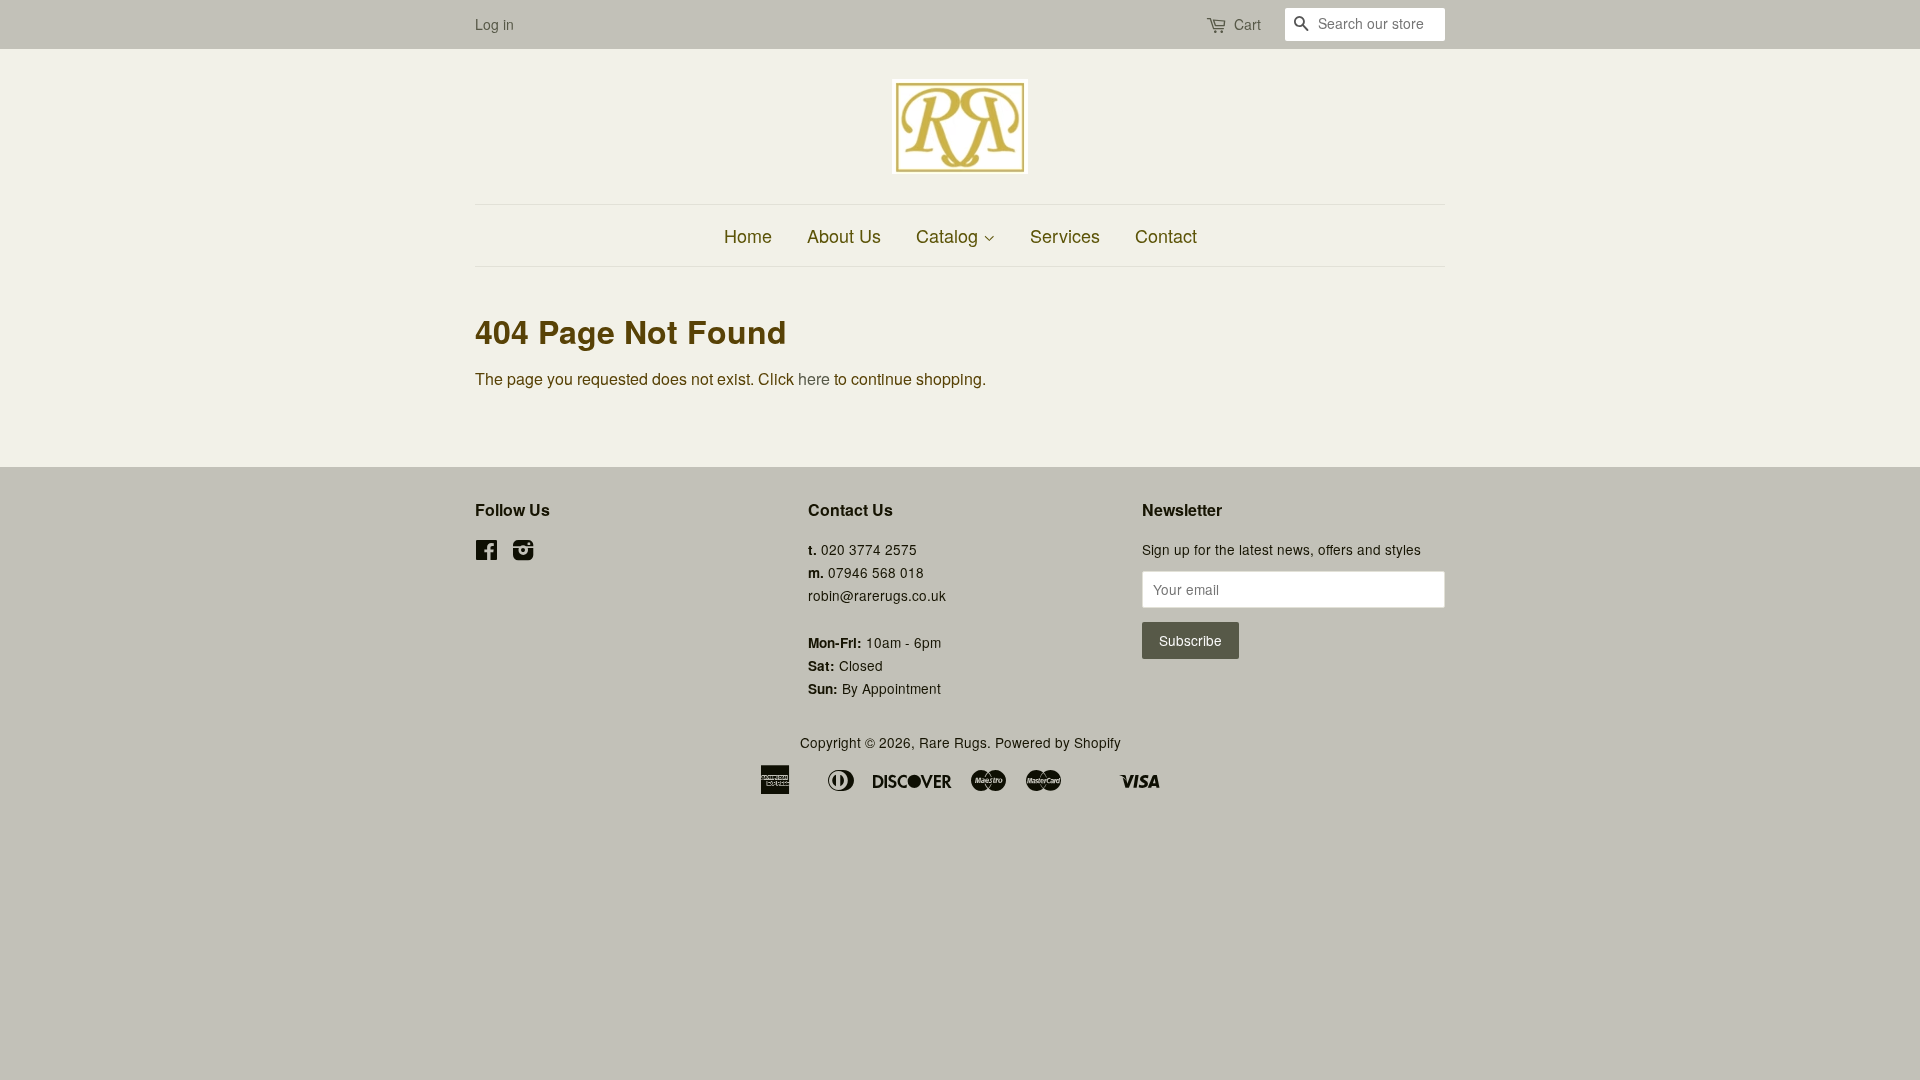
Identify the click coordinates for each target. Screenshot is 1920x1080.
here (814, 378)
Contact (1166, 235)
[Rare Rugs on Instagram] (523, 553)
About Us (844, 235)
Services (1065, 235)
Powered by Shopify (1058, 742)
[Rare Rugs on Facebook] (486, 553)
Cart (1247, 24)
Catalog (949, 235)
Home (748, 235)
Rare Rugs (953, 742)
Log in (494, 24)
